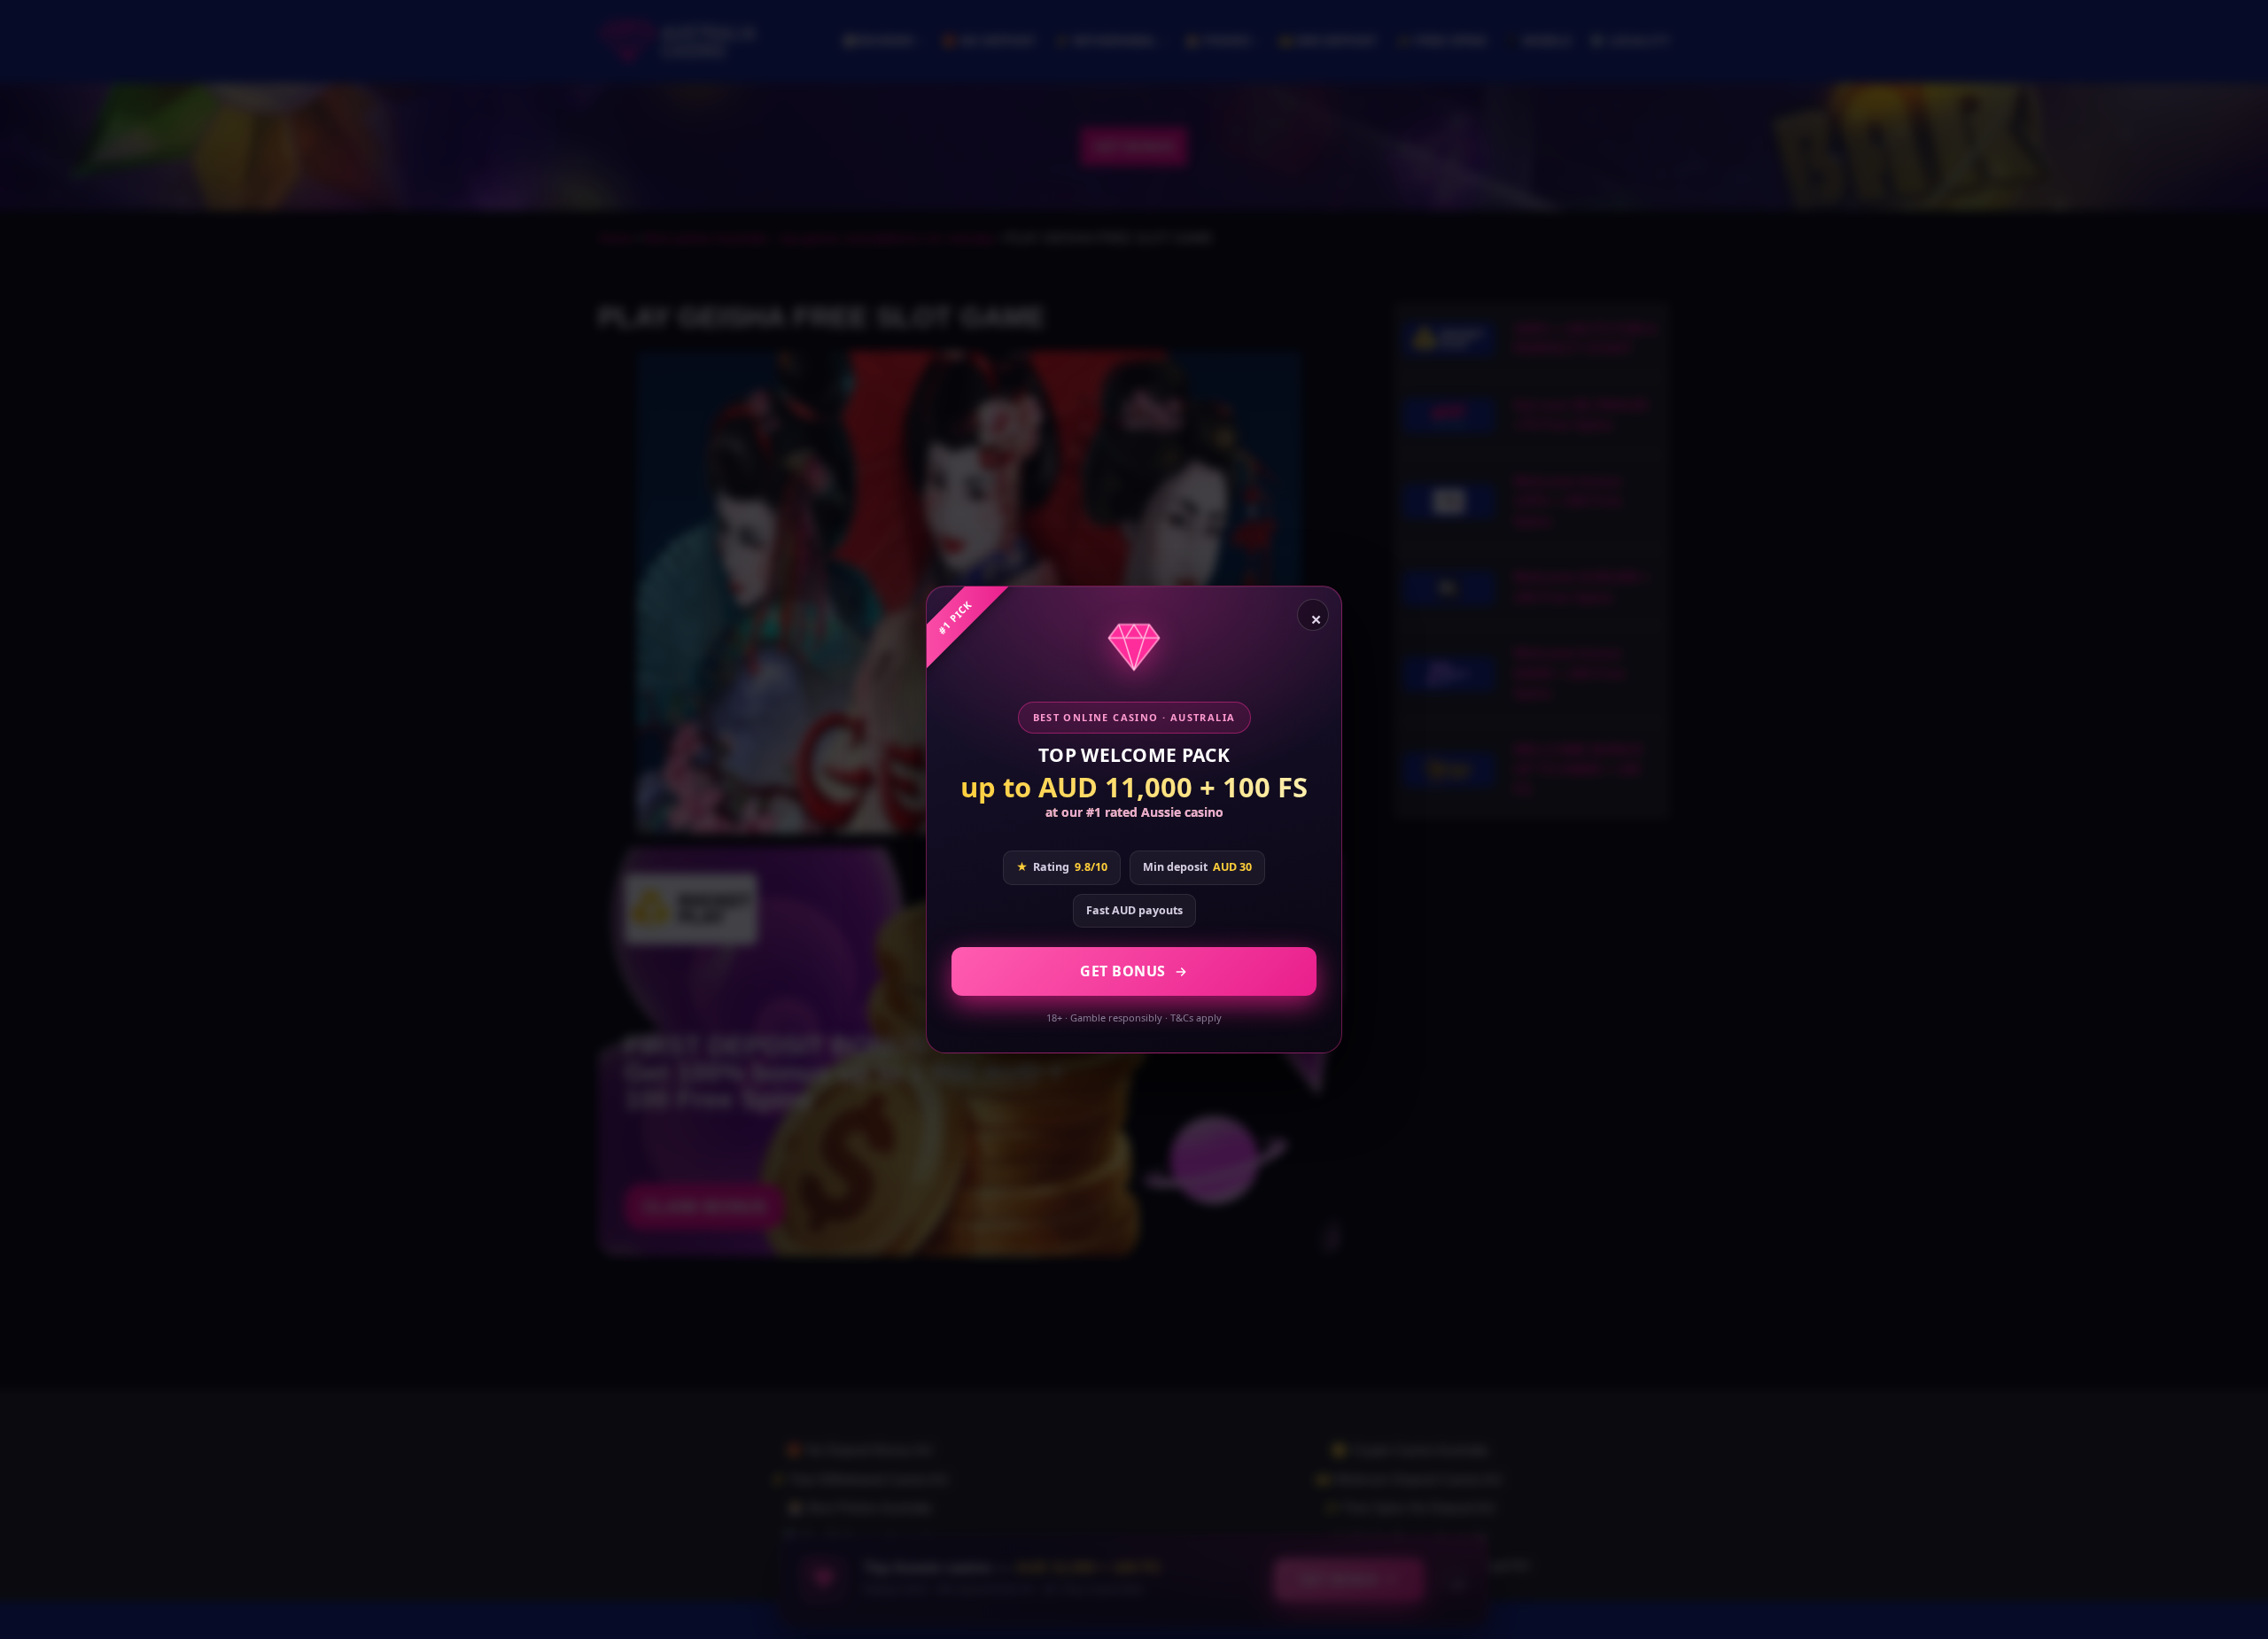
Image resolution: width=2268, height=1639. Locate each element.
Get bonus (1123, 971)
